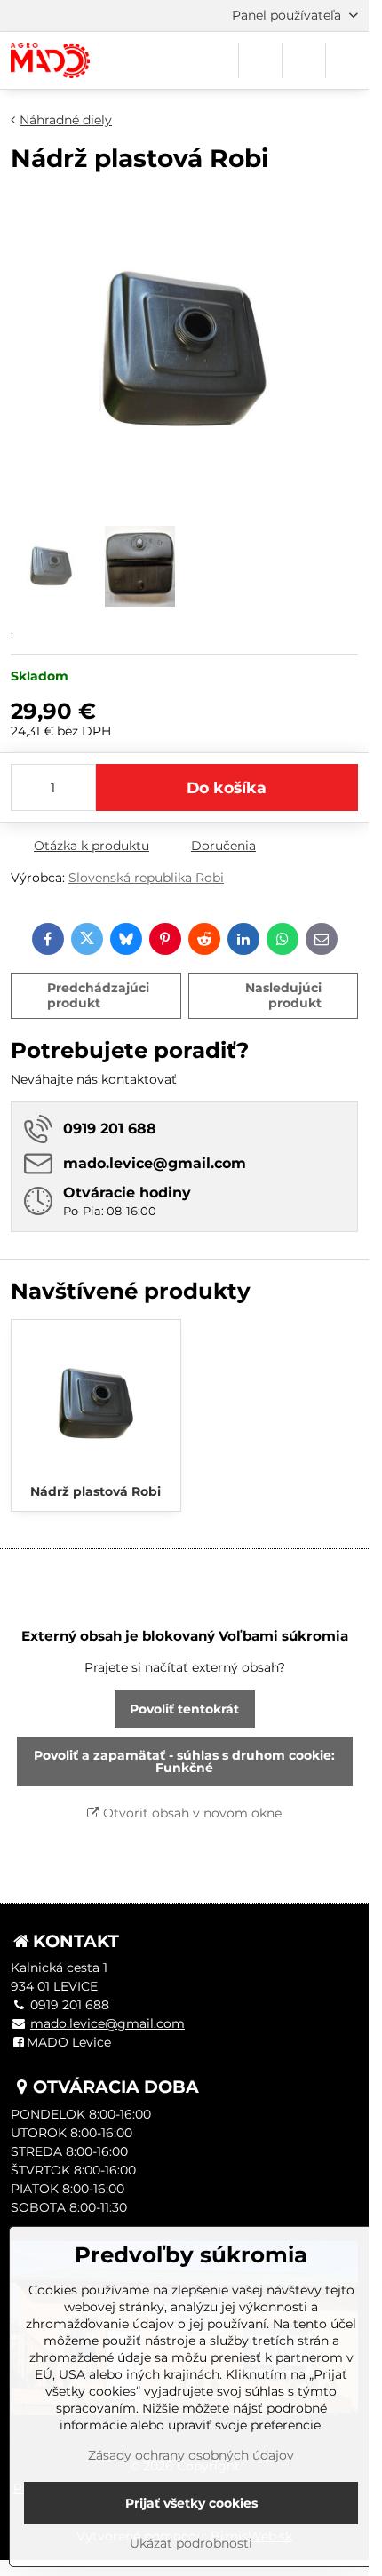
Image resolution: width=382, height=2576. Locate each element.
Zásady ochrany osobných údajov (191, 2455)
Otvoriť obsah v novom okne (191, 1813)
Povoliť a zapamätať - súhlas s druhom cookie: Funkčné (184, 1761)
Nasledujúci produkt (283, 996)
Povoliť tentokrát (184, 1709)
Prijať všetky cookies (191, 2503)
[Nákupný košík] (304, 60)
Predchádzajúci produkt (98, 996)
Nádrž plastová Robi (95, 1491)
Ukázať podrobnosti (191, 2543)
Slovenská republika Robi (146, 878)
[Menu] (347, 60)
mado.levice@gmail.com (107, 2023)
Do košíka (227, 787)
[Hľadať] (260, 60)
